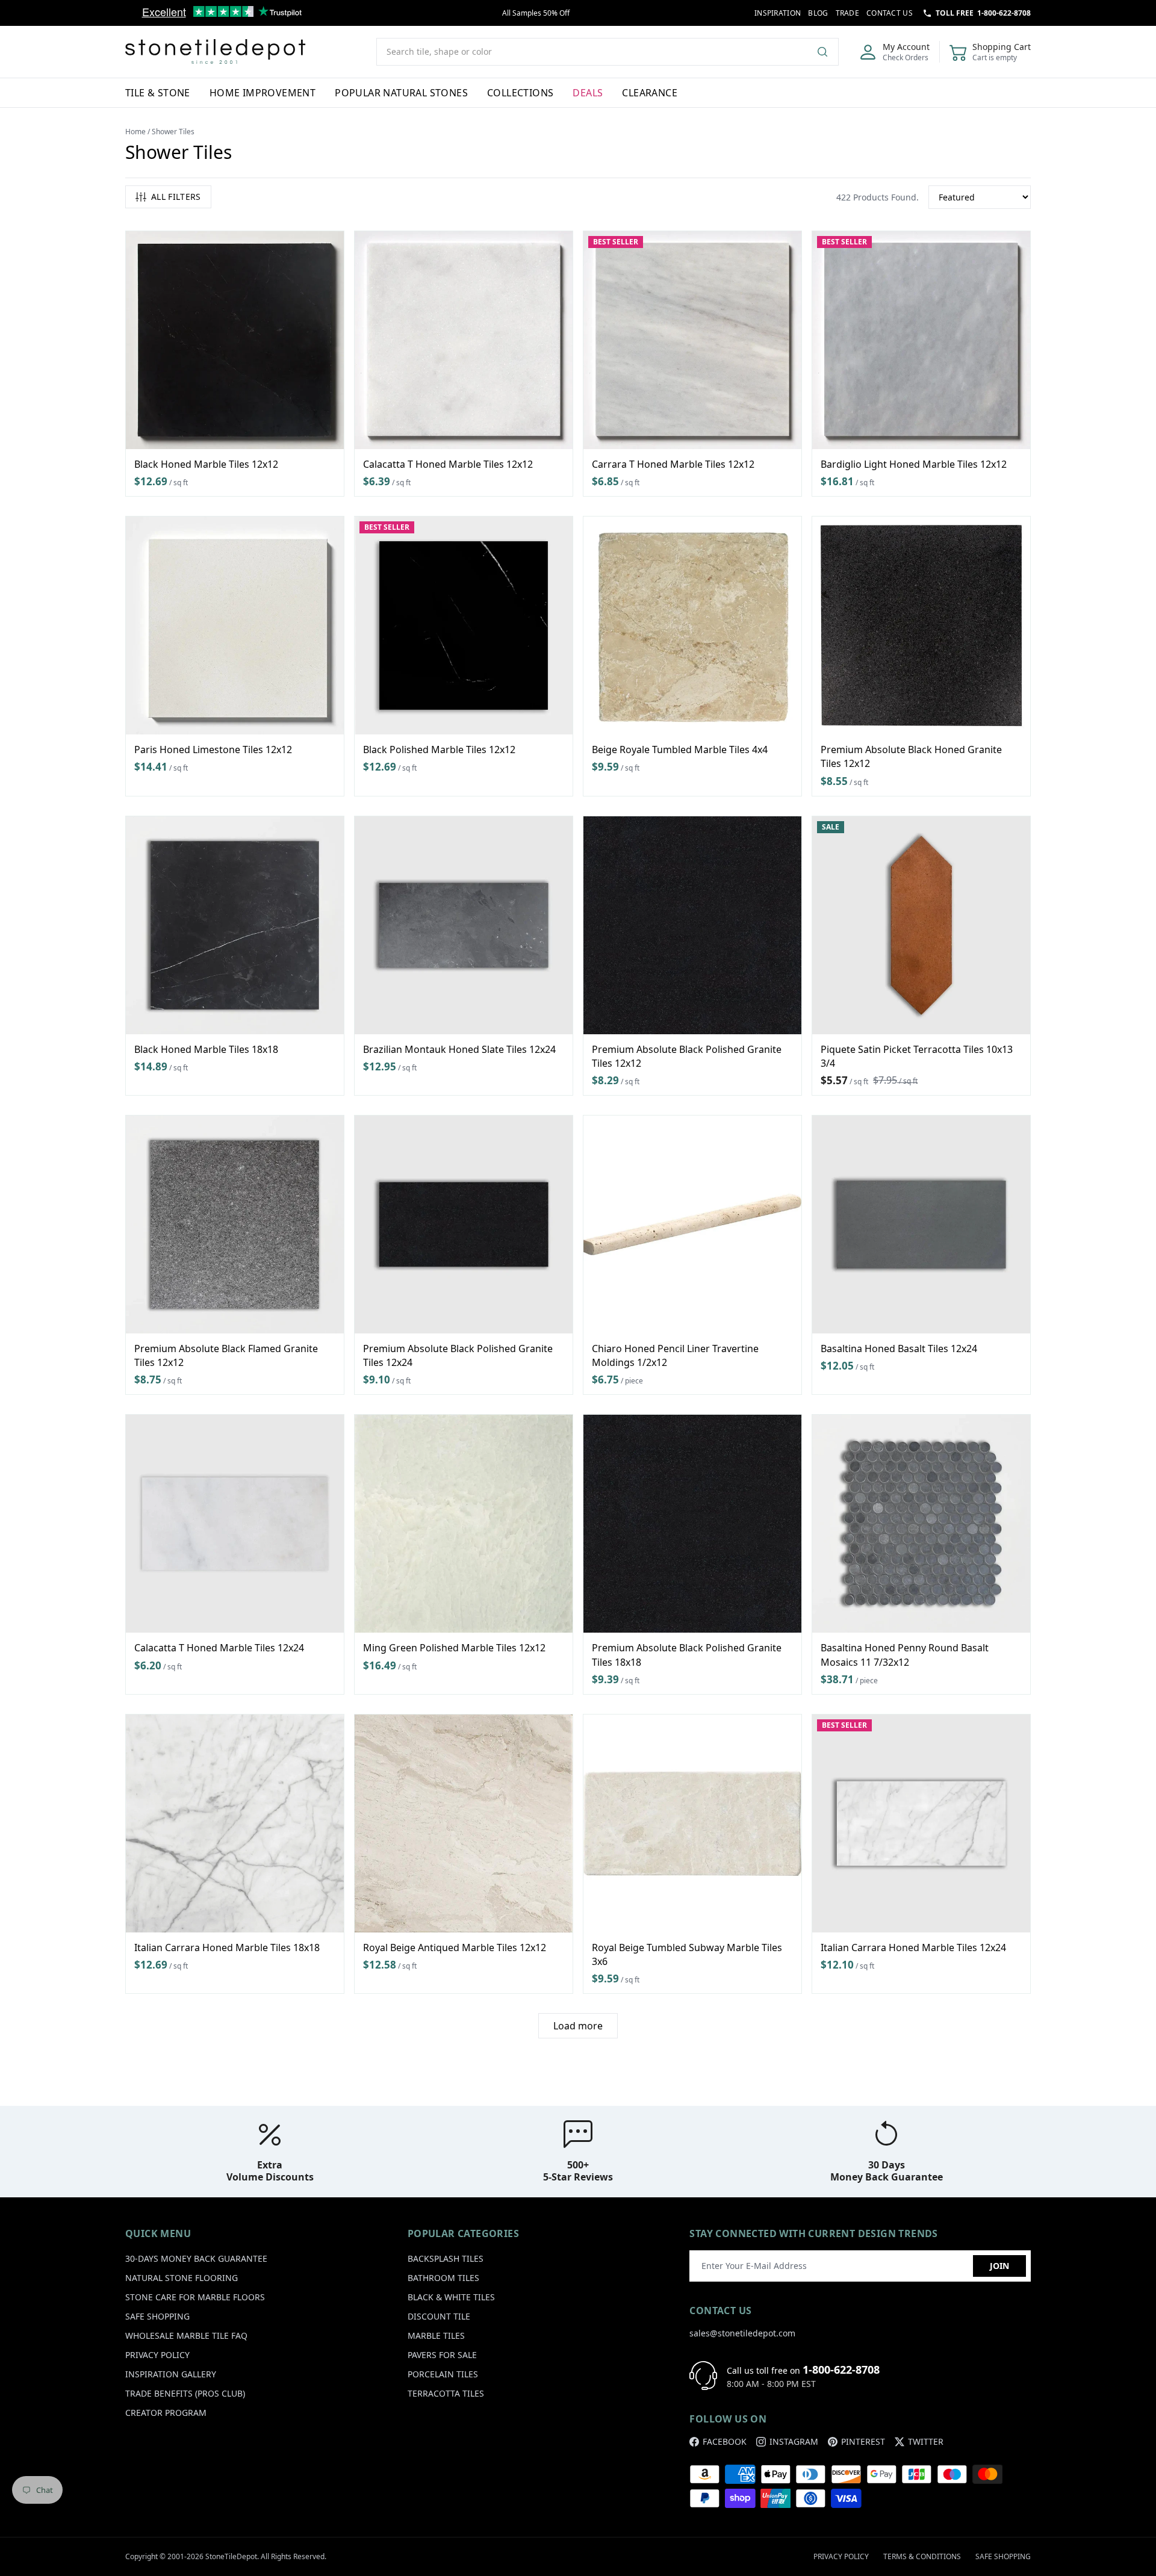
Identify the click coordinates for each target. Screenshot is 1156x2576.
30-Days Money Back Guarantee (196, 2258)
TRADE (848, 13)
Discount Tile (439, 2316)
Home (135, 132)
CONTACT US (890, 13)
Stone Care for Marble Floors (195, 2297)
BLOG (818, 13)
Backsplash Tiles (446, 2258)
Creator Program (166, 2413)
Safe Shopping (157, 2316)
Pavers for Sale (442, 2355)
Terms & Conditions (922, 2556)
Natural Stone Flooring (182, 2278)
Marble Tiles (436, 2335)
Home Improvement (263, 93)
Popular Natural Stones (401, 93)
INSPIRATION (778, 13)
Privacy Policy (157, 2355)
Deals (588, 93)
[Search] (827, 52)
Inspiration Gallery (171, 2374)
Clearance (650, 93)
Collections (520, 93)
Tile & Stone (158, 93)
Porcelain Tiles (443, 2374)
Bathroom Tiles (443, 2278)
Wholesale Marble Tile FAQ (186, 2335)
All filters (176, 197)
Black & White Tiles (451, 2297)
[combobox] (608, 52)
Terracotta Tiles (446, 2393)
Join (999, 2266)
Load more (578, 2026)
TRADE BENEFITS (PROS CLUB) (185, 2393)
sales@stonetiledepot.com (742, 2333)
